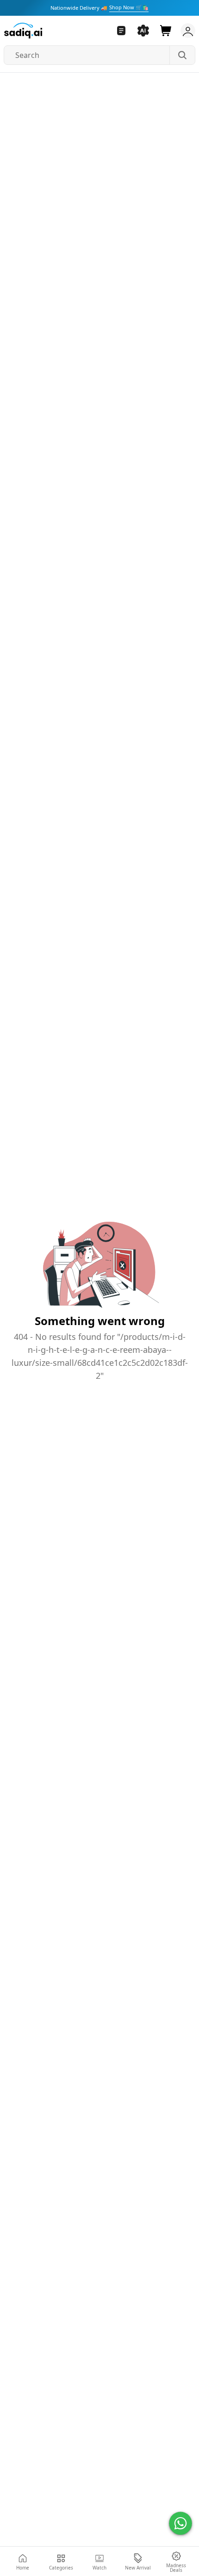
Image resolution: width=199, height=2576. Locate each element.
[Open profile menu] (186, 31)
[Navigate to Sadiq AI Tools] (143, 31)
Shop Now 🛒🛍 (129, 7)
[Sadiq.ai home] (23, 31)
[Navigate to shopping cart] (166, 31)
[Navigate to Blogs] (121, 31)
